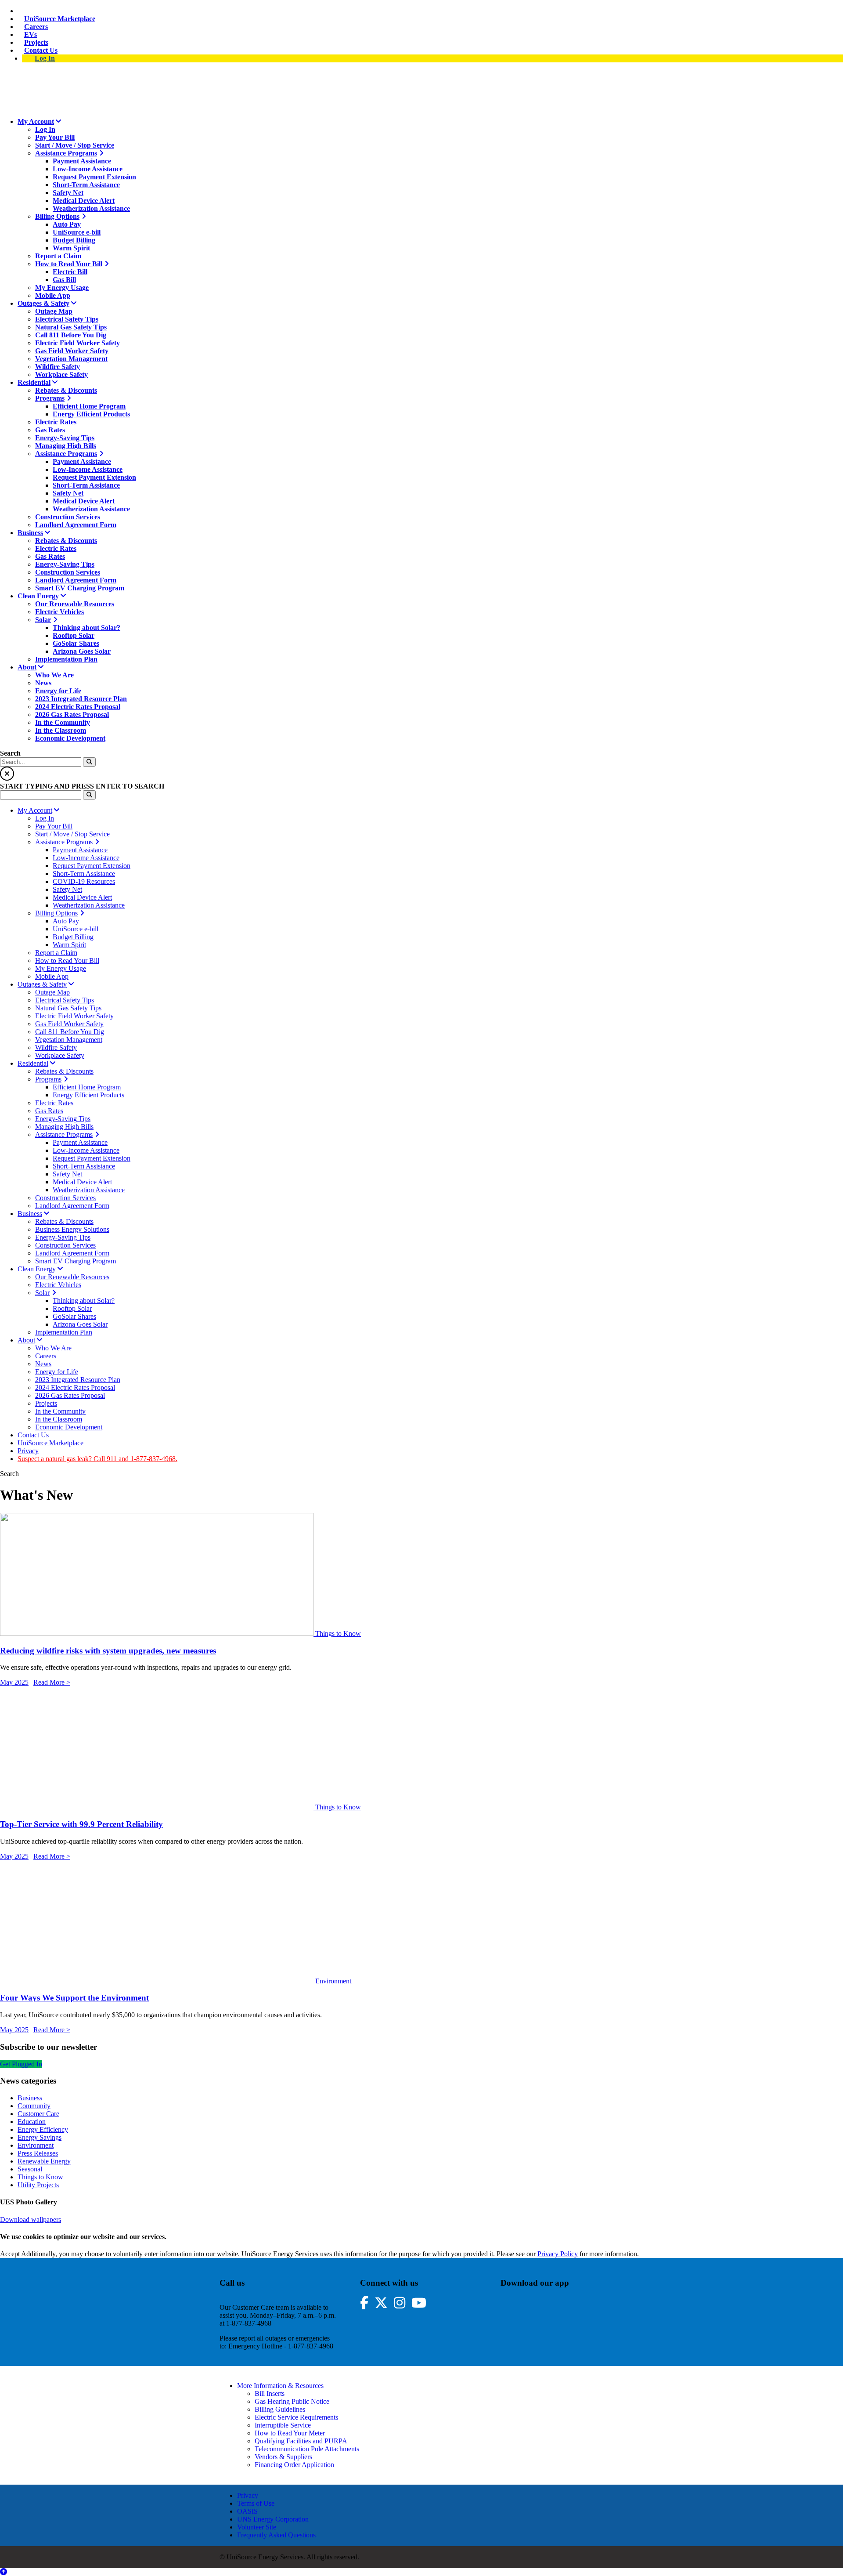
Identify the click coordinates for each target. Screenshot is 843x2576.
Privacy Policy (558, 2254)
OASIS (247, 2511)
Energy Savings (40, 2137)
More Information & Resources (280, 2386)
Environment (333, 1981)
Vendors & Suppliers (283, 2457)
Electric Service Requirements (296, 2417)
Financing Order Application (294, 2465)
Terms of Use (256, 2503)
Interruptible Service (283, 2425)
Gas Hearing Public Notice (292, 2401)
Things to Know (338, 1634)
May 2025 (14, 1682)
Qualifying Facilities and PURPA (301, 2441)
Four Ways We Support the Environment (74, 1998)
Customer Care (38, 2114)
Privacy (248, 2495)
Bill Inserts (270, 2393)
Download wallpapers (31, 2220)
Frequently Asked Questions (276, 2535)
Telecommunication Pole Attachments (307, 2449)
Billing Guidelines (280, 2409)
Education (32, 2122)
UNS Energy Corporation (273, 2519)
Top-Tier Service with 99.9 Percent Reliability (81, 1824)
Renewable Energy (44, 2161)
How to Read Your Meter (290, 2433)
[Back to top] (4, 2572)
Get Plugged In (21, 2064)
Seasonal (30, 2169)
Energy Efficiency (43, 2129)
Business (30, 2098)
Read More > (52, 1682)
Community (34, 2106)
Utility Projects (38, 2185)
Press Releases (38, 2153)
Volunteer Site (257, 2527)
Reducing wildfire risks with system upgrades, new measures (108, 1651)
